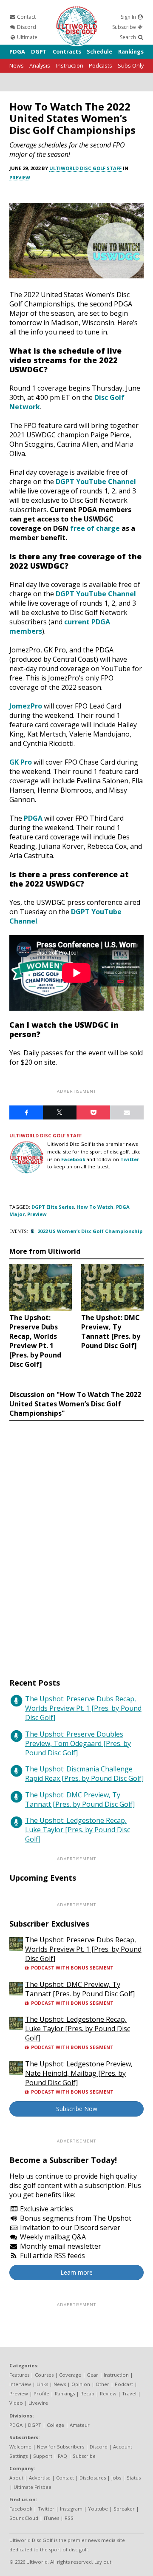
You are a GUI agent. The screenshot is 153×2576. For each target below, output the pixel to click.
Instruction (70, 65)
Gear (92, 2375)
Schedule (99, 51)
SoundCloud (24, 2518)
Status (134, 2478)
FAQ (62, 2456)
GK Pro (21, 762)
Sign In (129, 17)
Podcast (124, 2384)
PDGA (17, 51)
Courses (44, 2375)
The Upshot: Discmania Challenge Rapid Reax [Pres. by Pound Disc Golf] (84, 1774)
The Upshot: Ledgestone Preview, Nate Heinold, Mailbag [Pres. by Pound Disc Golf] (79, 2073)
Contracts (67, 51)
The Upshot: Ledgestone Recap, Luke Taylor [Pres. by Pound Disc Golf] (78, 1830)
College (55, 2425)
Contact (26, 17)
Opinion (81, 2384)
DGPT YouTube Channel (96, 482)
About (16, 2478)
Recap (87, 2393)
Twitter (130, 1159)
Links (42, 2384)
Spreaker (124, 2509)
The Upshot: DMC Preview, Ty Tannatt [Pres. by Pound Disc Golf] (80, 1800)
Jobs (116, 2478)
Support (43, 2456)
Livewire (38, 2403)
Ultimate (27, 37)
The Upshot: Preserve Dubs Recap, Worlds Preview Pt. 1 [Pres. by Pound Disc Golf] (83, 1708)
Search (129, 37)
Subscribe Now (77, 2109)
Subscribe (125, 27)
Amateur (80, 2425)
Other (102, 2384)
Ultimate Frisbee (33, 2487)
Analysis (40, 65)
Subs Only (131, 65)
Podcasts (101, 65)
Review (108, 2393)
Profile (41, 2393)
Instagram (71, 2509)
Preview (20, 177)
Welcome (20, 2447)
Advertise (40, 2478)
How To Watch (95, 1207)
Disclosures (93, 2478)
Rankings (131, 51)
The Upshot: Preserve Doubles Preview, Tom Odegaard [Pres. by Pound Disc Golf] (78, 1743)
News (17, 65)
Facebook (73, 1159)
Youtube (98, 2509)
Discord (26, 27)
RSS (69, 2518)
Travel (129, 2393)
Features (19, 2375)
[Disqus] (76, 1542)
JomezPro (26, 706)
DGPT (39, 51)
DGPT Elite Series (53, 1207)
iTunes (51, 2518)
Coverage (70, 2375)
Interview (20, 2384)
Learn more (76, 2272)
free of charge (95, 528)
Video (16, 2403)
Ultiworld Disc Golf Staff (85, 168)
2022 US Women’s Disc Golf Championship (90, 1231)
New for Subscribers (61, 2447)
